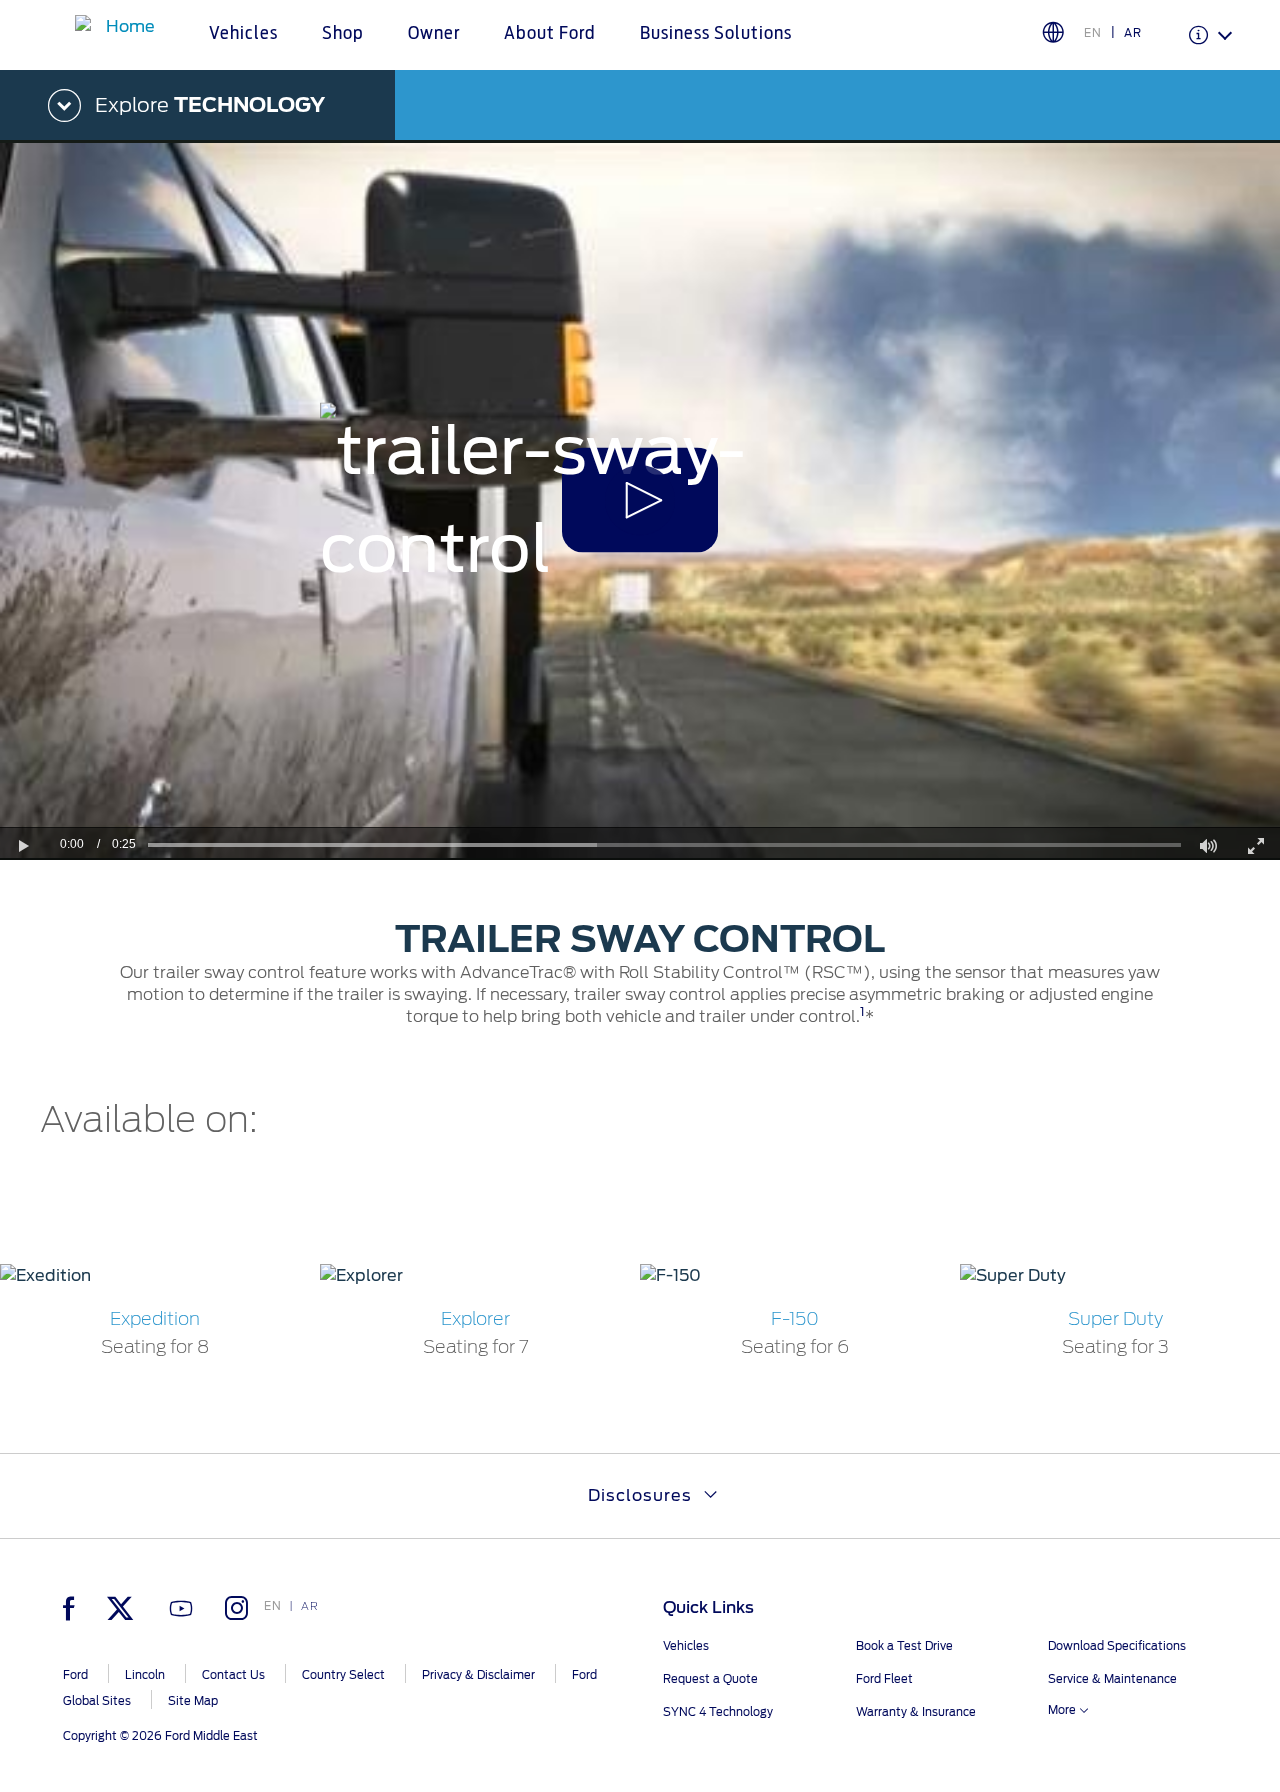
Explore (210, 105)
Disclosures (640, 1495)
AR (1133, 33)
